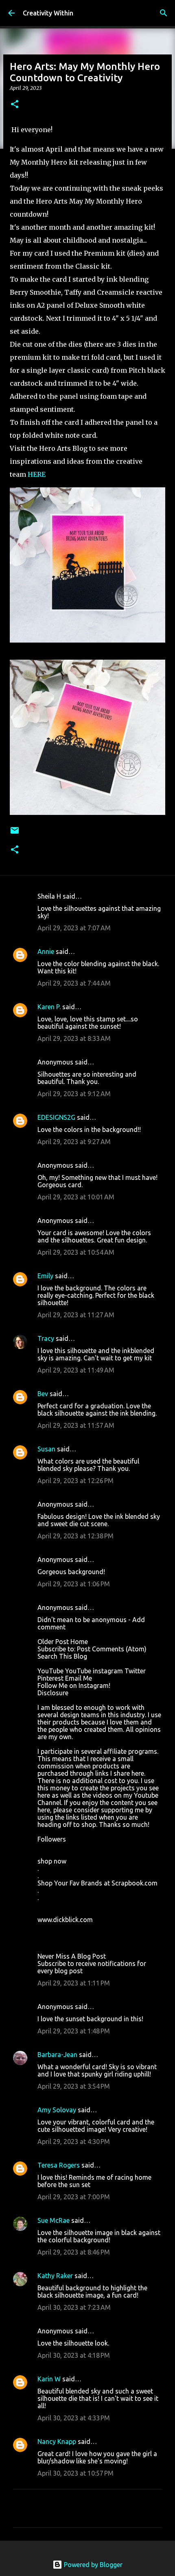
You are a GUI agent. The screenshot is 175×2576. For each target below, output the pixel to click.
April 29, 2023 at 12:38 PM (75, 1536)
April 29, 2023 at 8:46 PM (74, 2252)
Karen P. (49, 1007)
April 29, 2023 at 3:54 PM (74, 2086)
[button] (15, 105)
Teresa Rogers (59, 2165)
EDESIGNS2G (56, 1117)
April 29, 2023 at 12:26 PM (75, 1481)
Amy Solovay (57, 2110)
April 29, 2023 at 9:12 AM (74, 1094)
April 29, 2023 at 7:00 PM (74, 2197)
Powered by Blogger (92, 2565)
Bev (43, 1394)
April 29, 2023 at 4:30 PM (74, 2142)
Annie (46, 951)
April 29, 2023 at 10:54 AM (76, 1252)
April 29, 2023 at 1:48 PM (74, 2031)
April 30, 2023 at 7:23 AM (74, 2307)
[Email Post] (15, 833)
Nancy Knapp (57, 2441)
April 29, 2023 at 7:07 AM (74, 928)
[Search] (164, 13)
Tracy (46, 1338)
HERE (37, 474)
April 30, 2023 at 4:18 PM (74, 2355)
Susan (46, 1449)
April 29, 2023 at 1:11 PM (74, 1983)
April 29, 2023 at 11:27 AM (76, 1315)
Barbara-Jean (57, 2055)
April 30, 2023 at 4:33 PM (74, 2418)
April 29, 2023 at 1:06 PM (74, 1584)
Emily (45, 1276)
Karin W (49, 2379)
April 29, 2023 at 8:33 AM (74, 1038)
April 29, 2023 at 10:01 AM (76, 1197)
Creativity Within (48, 13)
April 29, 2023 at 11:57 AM (76, 1425)
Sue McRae (54, 2220)
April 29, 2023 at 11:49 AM (76, 1370)
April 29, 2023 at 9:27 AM (74, 1142)
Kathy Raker (55, 2276)
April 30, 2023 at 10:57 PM (75, 2473)
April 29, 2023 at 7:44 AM (74, 983)
